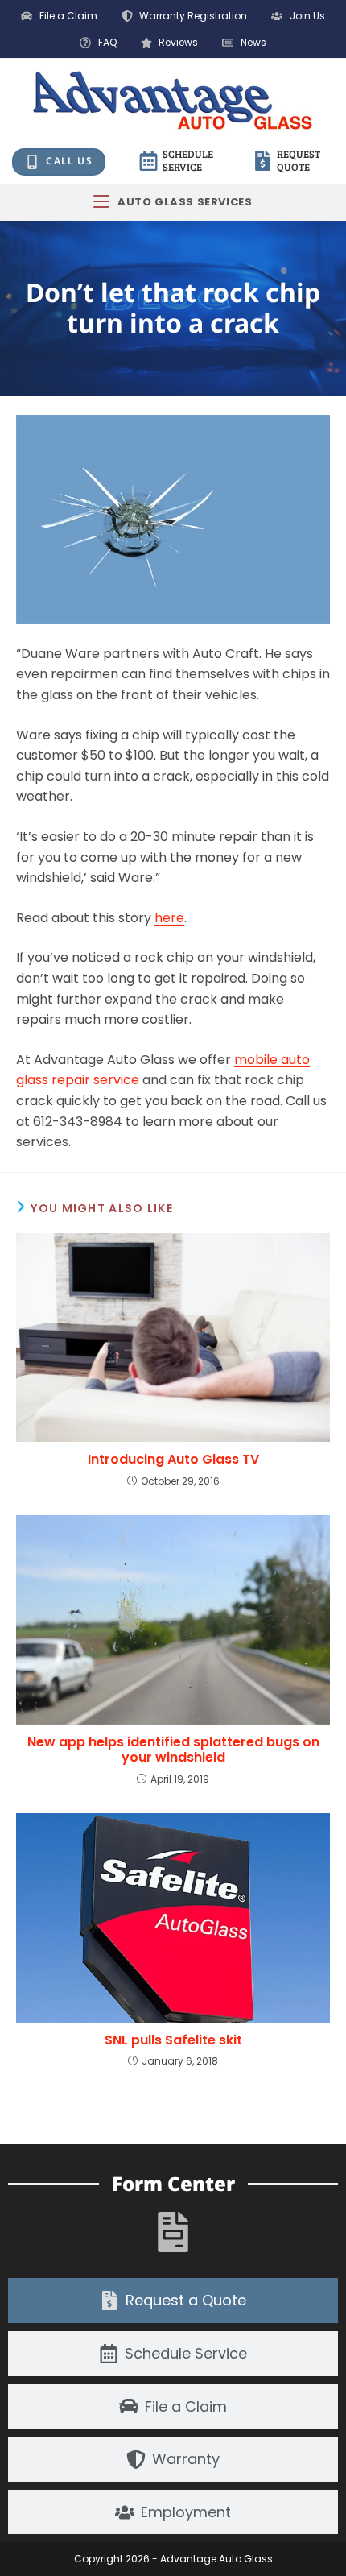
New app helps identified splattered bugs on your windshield (173, 1750)
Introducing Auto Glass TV (173, 1459)
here (169, 918)
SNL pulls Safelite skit (173, 2040)
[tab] (173, 2301)
